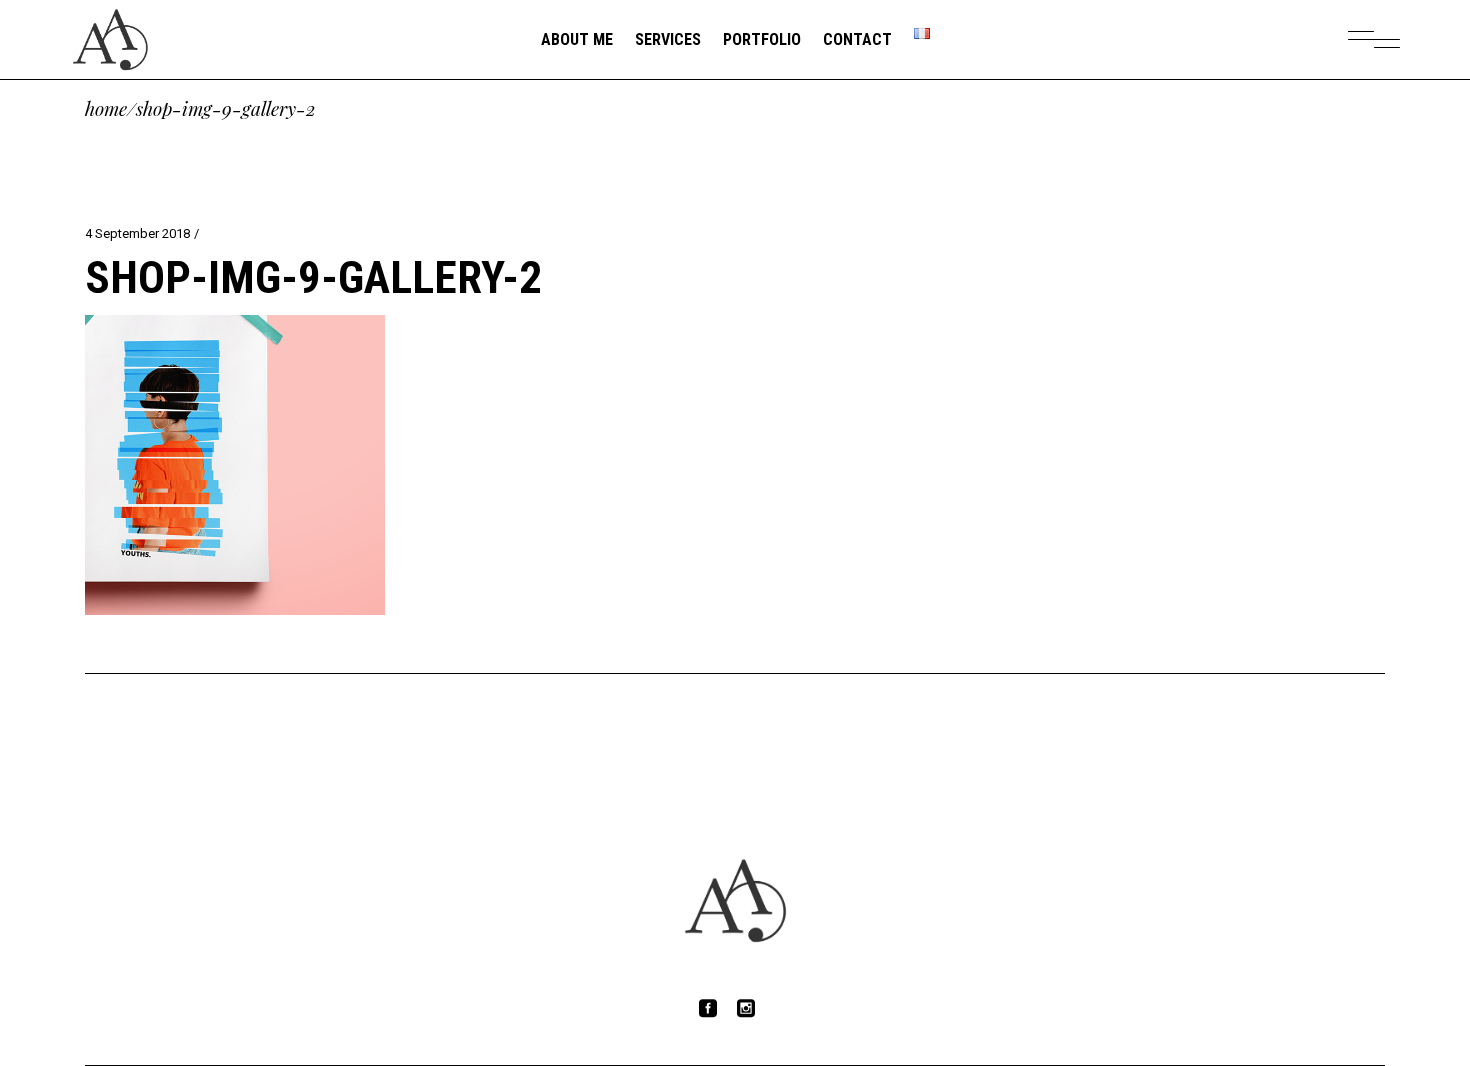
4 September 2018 (137, 233)
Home (106, 108)
